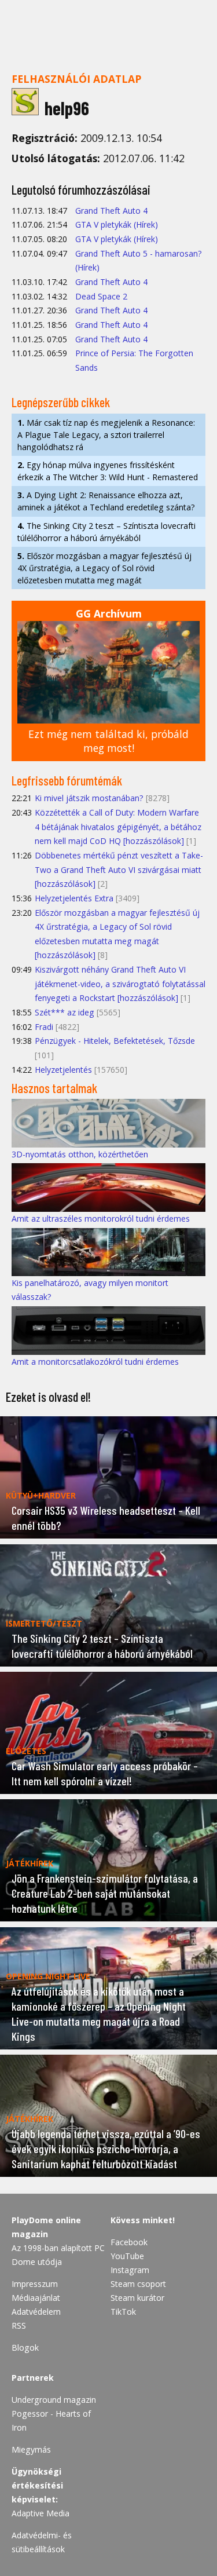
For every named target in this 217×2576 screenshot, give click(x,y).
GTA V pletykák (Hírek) (117, 224)
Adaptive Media (41, 2513)
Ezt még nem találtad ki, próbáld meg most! (108, 741)
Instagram (130, 2270)
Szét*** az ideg (65, 1012)
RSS (19, 2325)
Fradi (44, 1027)
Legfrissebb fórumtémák (67, 780)
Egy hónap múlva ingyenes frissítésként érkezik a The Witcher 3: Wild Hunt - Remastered (108, 471)
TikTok (123, 2312)
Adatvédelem (36, 2312)
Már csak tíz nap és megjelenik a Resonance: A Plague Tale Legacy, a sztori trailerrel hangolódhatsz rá (106, 435)
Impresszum (35, 2284)
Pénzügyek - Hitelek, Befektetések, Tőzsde (115, 1041)
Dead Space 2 (101, 296)
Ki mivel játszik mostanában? (89, 798)
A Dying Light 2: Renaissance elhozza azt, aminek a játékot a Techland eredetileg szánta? (106, 501)
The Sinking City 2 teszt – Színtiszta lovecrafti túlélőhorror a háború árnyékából (106, 532)
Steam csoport (138, 2284)
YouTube (127, 2256)
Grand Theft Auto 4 (111, 211)
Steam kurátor (137, 2298)
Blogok (25, 2347)
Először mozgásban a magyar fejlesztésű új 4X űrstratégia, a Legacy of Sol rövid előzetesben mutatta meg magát (104, 568)
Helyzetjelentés (63, 1070)
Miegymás (31, 2449)
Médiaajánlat (36, 2298)
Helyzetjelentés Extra (74, 898)
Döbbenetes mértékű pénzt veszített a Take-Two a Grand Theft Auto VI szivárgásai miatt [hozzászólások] (119, 869)
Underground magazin (54, 2400)
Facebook (129, 2242)
